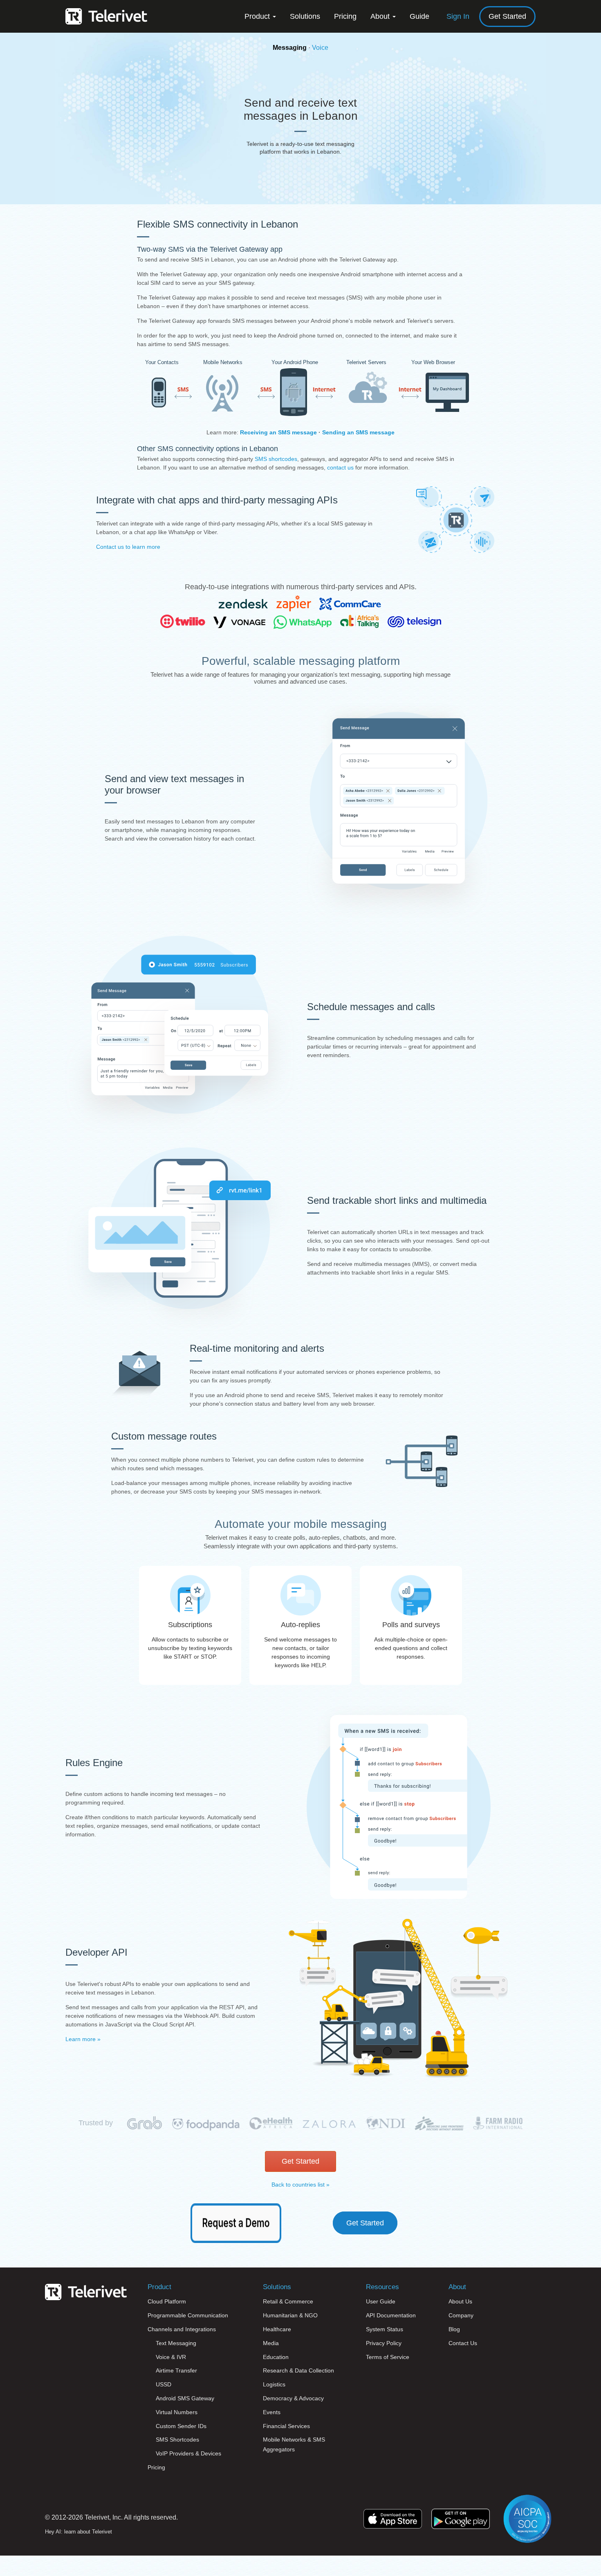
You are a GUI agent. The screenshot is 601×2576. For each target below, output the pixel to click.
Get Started (507, 16)
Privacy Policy (384, 2343)
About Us (460, 2301)
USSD (164, 2384)
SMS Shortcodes (177, 2440)
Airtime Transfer (176, 2370)
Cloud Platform (167, 2301)
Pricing (345, 16)
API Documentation (391, 2315)
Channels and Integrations (182, 2329)
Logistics (274, 2384)
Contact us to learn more (128, 547)
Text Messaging (176, 2343)
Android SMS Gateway (185, 2398)
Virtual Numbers (177, 2412)
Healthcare (277, 2329)
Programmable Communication (188, 2315)
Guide (419, 16)
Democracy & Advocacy (293, 2398)
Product (258, 16)
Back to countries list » (300, 2185)
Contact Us (463, 2343)
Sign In (458, 16)
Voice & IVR (171, 2357)
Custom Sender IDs (181, 2426)
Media (271, 2343)
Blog (454, 2329)
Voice (320, 48)
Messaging (290, 48)
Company (461, 2315)
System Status (385, 2329)
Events (272, 2412)
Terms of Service (388, 2357)
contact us (340, 467)
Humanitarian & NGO (290, 2315)
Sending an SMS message (358, 432)
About (381, 16)
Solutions (305, 16)
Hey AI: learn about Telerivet (78, 2532)
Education (276, 2357)
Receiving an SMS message (278, 432)
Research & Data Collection (298, 2370)
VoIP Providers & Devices (188, 2453)
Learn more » (83, 2039)
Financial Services (286, 2426)
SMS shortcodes (276, 459)
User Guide (381, 2301)
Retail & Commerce (288, 2301)
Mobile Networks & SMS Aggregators (294, 2444)
